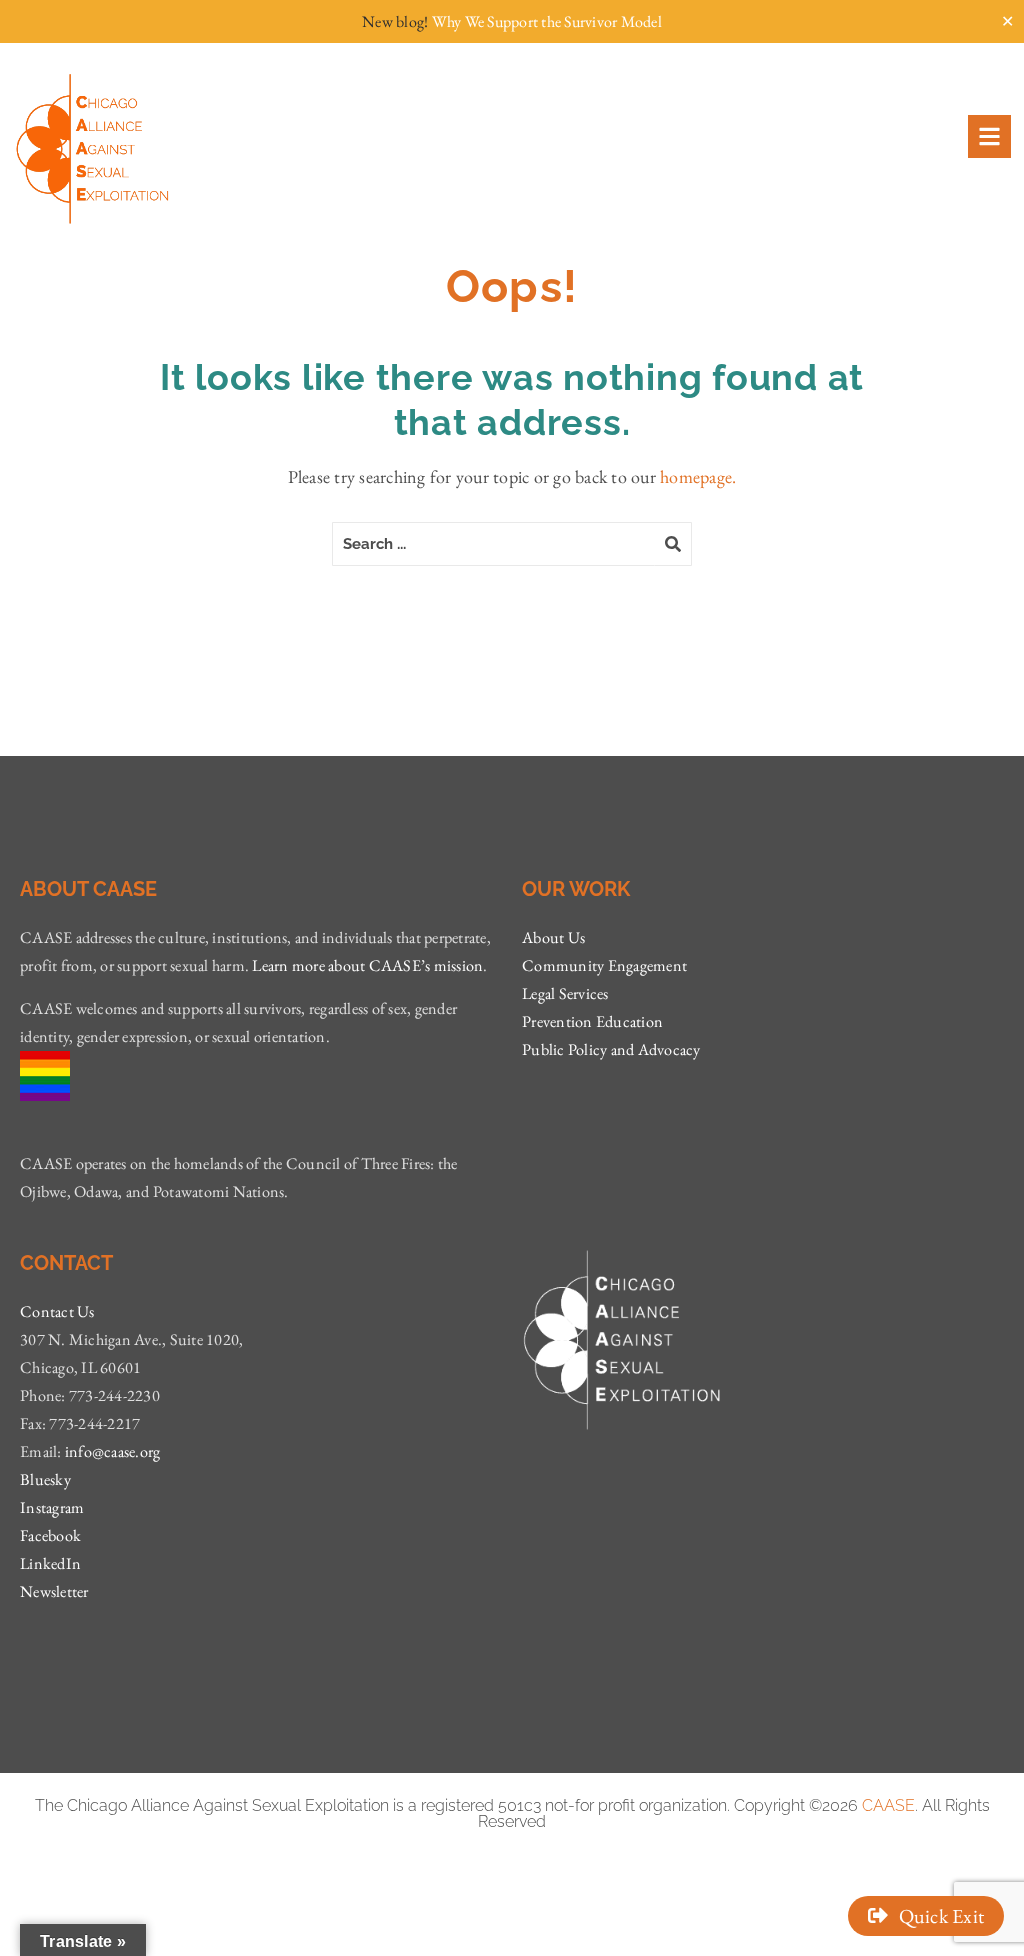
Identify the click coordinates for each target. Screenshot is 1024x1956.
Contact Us (57, 1311)
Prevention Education (592, 1021)
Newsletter (54, 1591)
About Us (553, 937)
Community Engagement (604, 965)
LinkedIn (50, 1563)
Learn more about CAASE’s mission (367, 965)
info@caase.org (113, 1451)
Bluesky (45, 1479)
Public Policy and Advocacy (611, 1049)
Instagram (52, 1507)
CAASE (888, 1805)
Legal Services (565, 993)
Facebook (50, 1535)
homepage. (698, 476)
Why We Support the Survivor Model (547, 21)
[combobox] (493, 544)
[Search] (673, 544)
